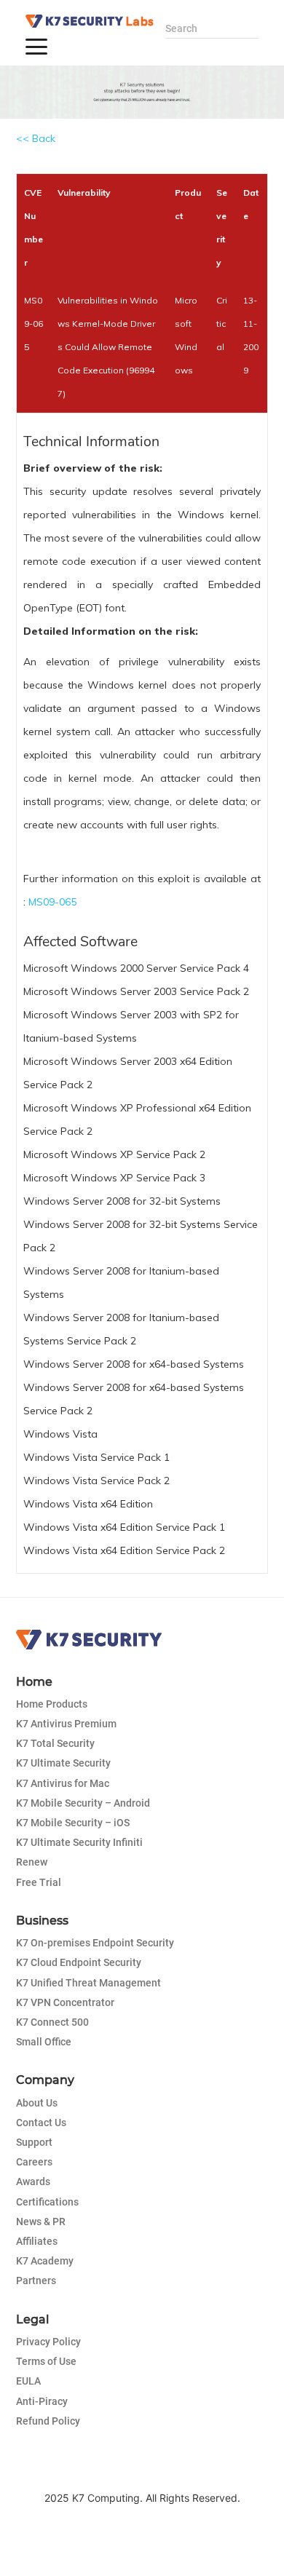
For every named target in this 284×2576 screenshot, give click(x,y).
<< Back (36, 138)
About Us (37, 2103)
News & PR (41, 2222)
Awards (33, 2181)
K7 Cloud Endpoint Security (79, 1962)
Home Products (52, 1704)
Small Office (44, 2042)
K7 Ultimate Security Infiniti (79, 1842)
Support (34, 2142)
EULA (28, 2381)
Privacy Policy (48, 2342)
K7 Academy (45, 2261)
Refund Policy (48, 2421)
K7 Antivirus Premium (66, 1724)
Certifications (47, 2202)
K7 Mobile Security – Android (83, 1803)
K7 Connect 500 (52, 2022)
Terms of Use (46, 2361)
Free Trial (39, 1882)
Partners (36, 2280)
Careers (34, 2162)
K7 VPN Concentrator (65, 2002)
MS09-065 (52, 902)
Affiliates (37, 2241)
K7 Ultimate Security (63, 1763)
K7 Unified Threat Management (88, 1983)
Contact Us (41, 2123)
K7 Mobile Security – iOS (73, 1823)
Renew (32, 1862)
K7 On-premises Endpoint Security (95, 1943)
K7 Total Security (55, 1743)
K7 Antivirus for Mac (63, 1783)
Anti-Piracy (42, 2401)
